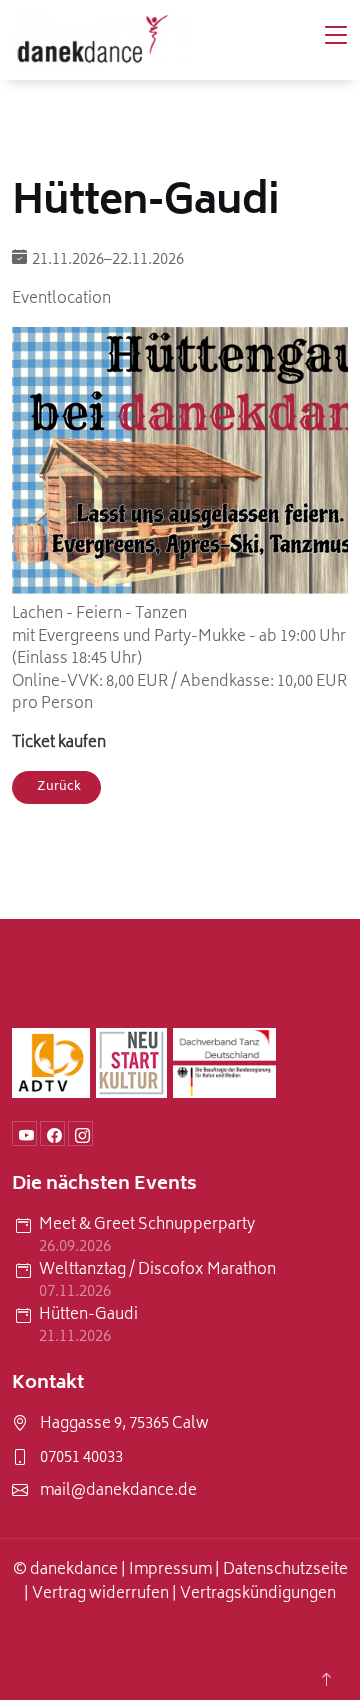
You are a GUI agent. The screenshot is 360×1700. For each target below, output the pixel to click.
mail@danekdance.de (118, 1492)
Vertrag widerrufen (100, 1594)
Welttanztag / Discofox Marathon (157, 1271)
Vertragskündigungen (258, 1594)
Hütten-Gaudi (88, 1316)
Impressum (170, 1570)
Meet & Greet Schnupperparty (147, 1226)
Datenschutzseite (285, 1570)
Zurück (59, 787)
